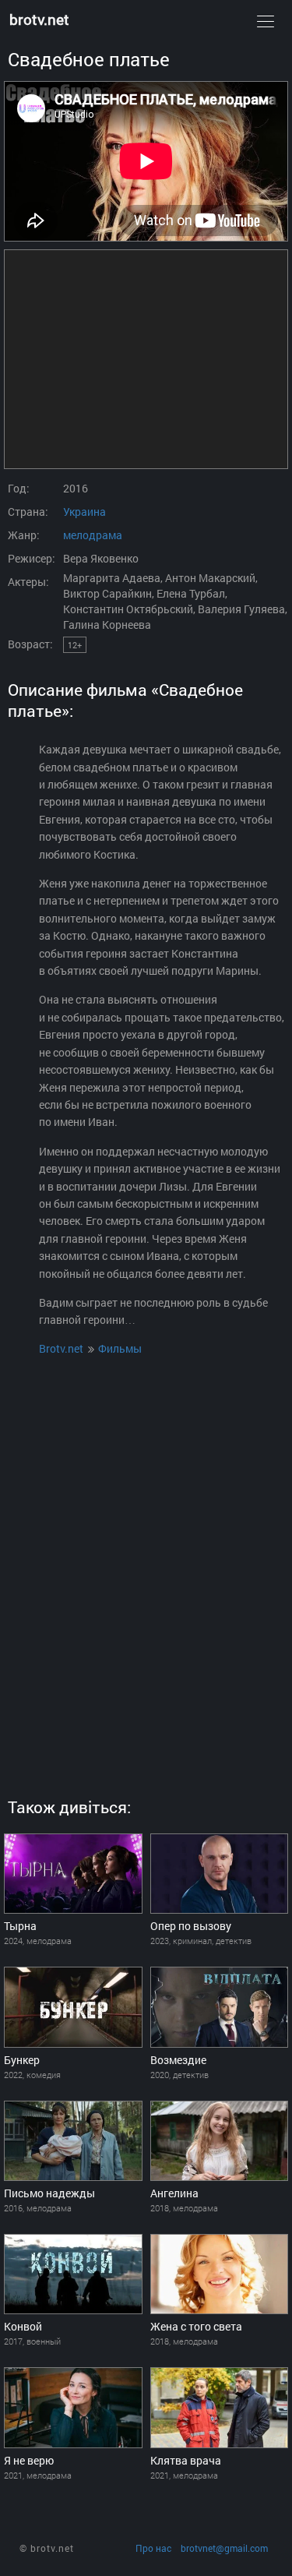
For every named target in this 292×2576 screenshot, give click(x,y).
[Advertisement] (146, 359)
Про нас (153, 2548)
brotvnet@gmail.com (224, 2548)
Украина (84, 512)
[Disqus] (146, 1558)
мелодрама (93, 535)
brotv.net (39, 19)
